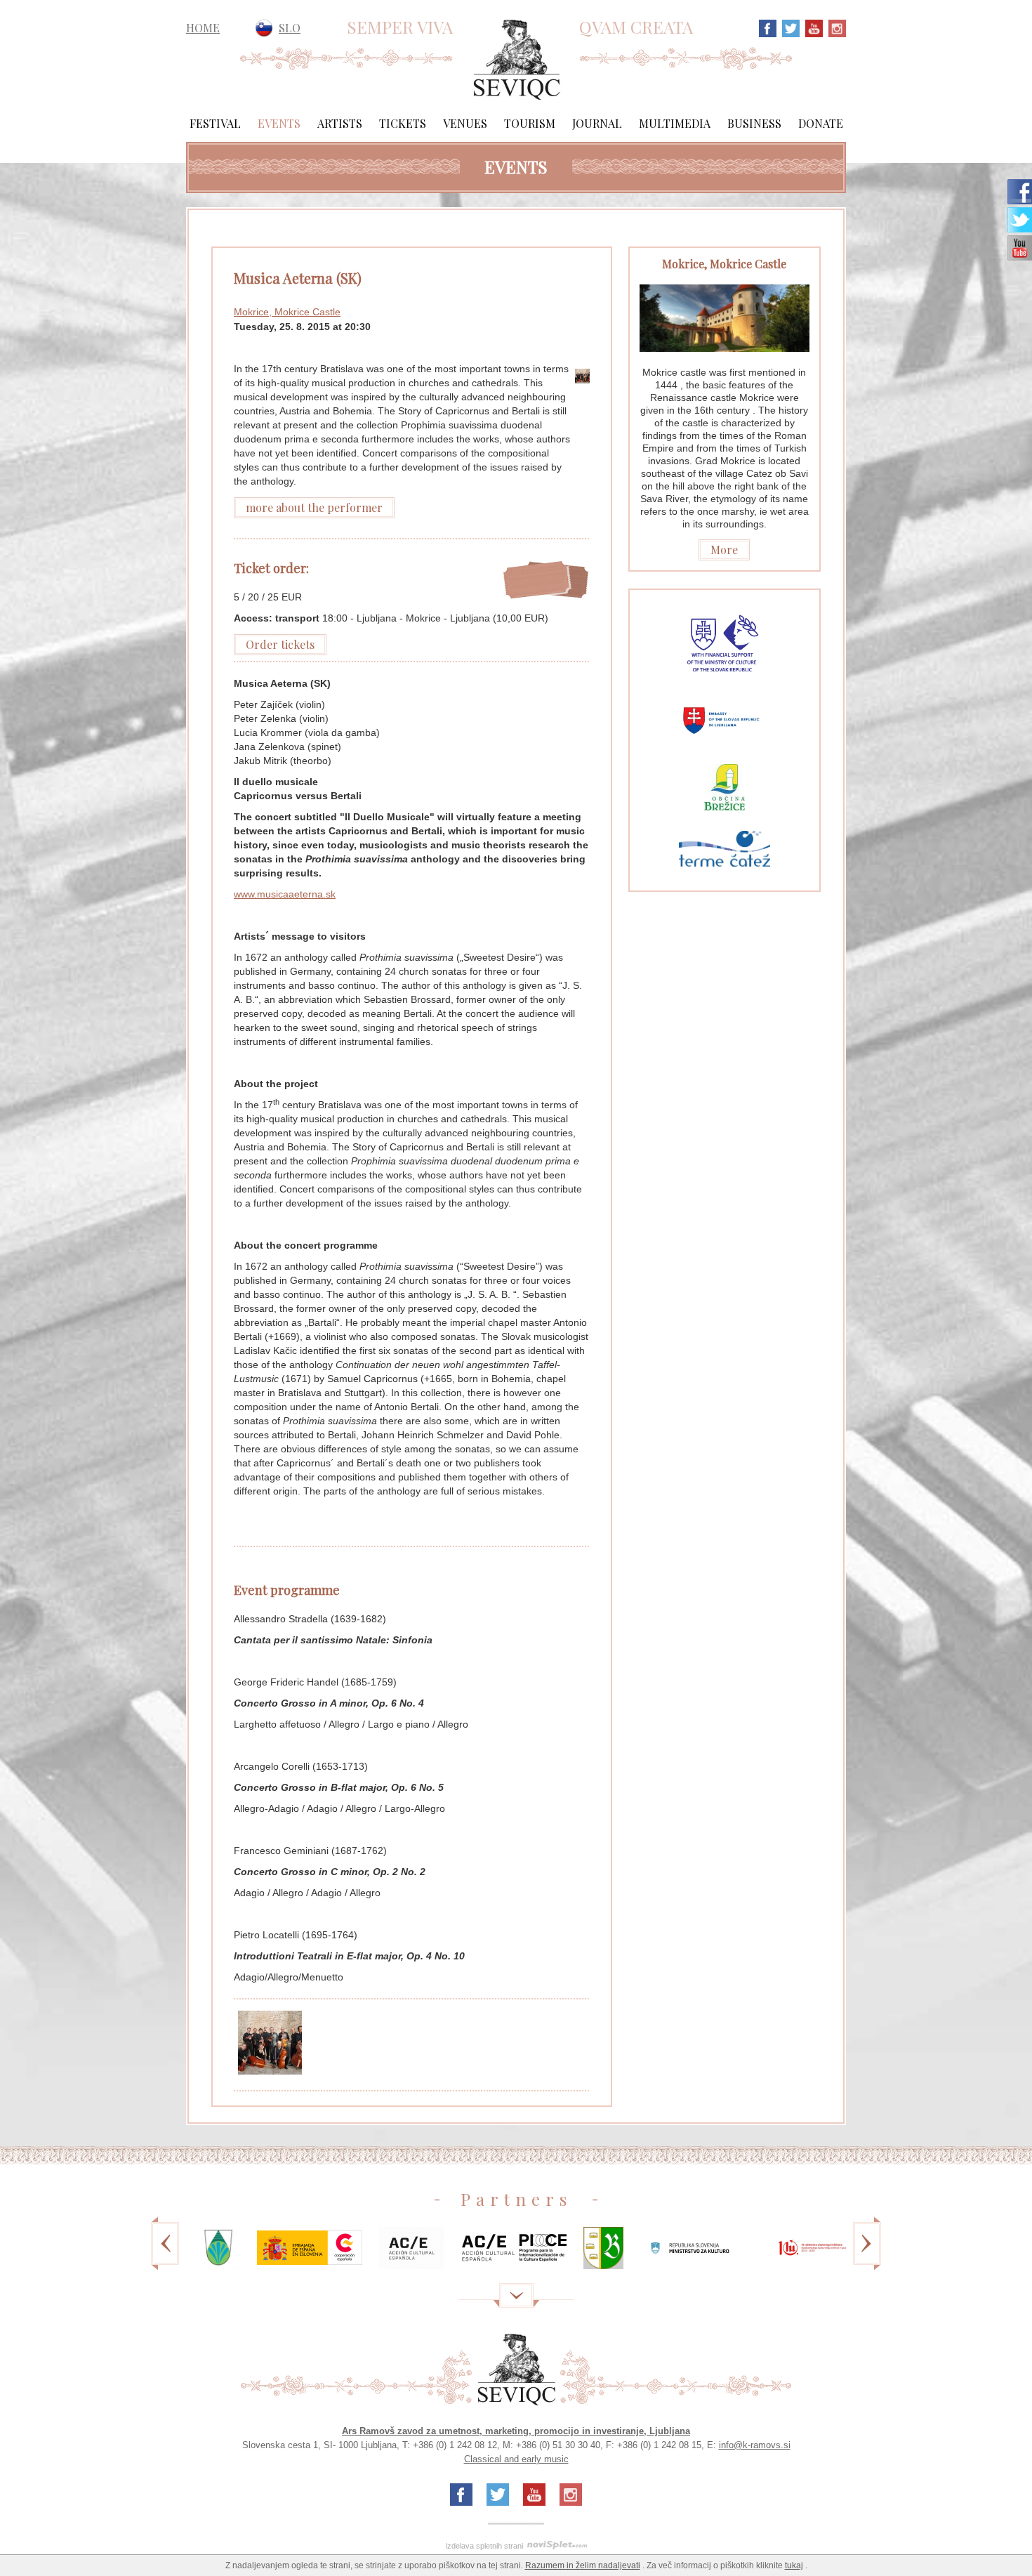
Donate (821, 123)
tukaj (794, 2565)
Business (754, 123)
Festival (215, 123)
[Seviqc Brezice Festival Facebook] (768, 27)
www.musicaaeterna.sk (285, 894)
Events (279, 123)
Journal (597, 123)
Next (867, 2253)
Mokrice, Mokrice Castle (287, 312)
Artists (340, 123)
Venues (465, 123)
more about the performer (314, 507)
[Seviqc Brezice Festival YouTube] (812, 27)
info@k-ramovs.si (755, 2445)
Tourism (530, 123)
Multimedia (675, 123)
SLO (290, 28)
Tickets (403, 123)
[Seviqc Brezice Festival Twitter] (789, 27)
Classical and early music (516, 2459)
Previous (165, 2253)
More (724, 550)
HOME (203, 28)
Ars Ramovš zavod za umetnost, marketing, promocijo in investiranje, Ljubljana (516, 2431)
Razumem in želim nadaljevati (583, 2565)
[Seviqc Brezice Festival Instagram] (835, 27)
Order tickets (280, 644)
